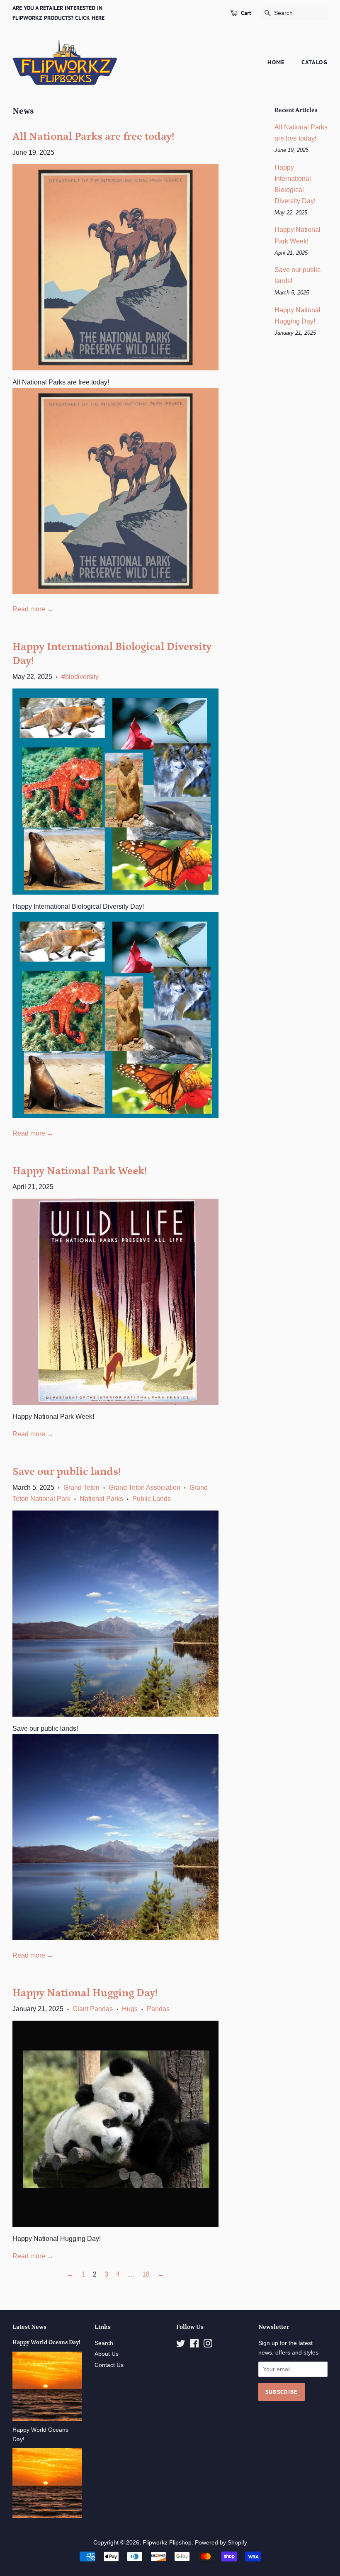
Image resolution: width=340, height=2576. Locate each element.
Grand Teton (81, 1487)
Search (104, 2343)
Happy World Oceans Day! (46, 2342)
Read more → (33, 609)
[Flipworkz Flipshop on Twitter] (181, 2345)
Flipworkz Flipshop (167, 2543)
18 (146, 2274)
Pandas (158, 2009)
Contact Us (109, 2365)
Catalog (314, 62)
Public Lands (152, 1499)
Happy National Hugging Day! (85, 1993)
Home (276, 62)
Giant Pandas (93, 2009)
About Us (107, 2354)
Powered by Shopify (221, 2543)
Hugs (130, 2009)
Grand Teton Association (144, 1487)
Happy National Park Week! (80, 1171)
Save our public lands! (67, 1472)
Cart (246, 13)
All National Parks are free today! (93, 137)
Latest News (29, 2327)
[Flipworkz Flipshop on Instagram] (208, 2345)
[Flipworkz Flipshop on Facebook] (194, 2345)
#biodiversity (80, 677)
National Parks (101, 1499)
